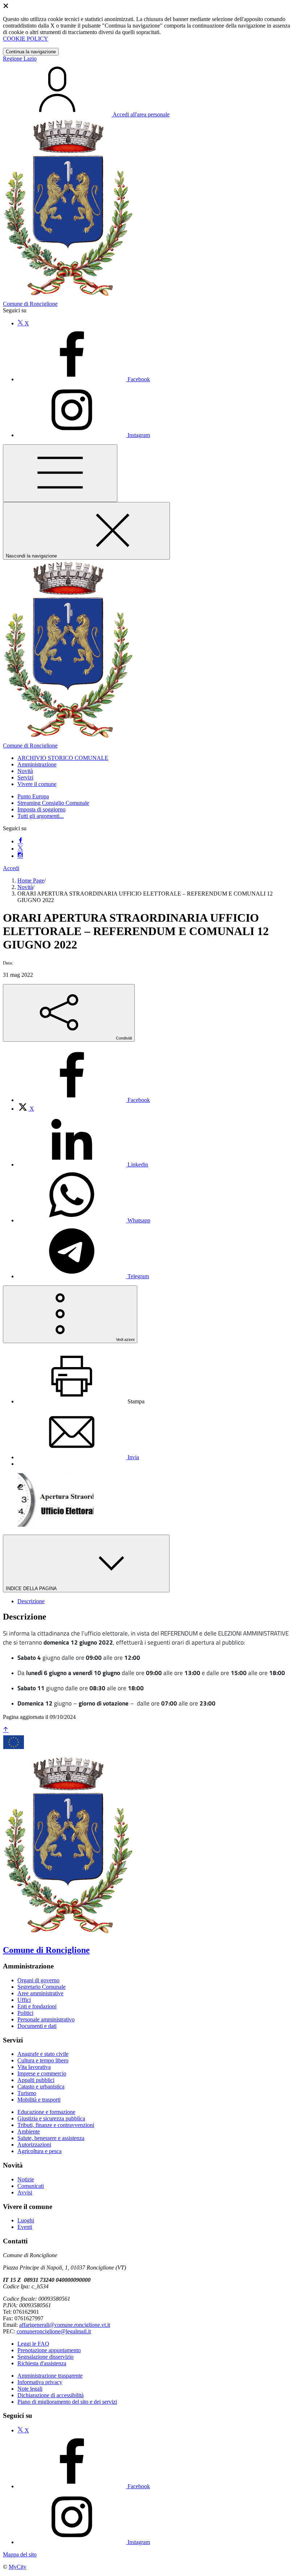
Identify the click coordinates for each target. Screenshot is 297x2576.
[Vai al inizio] (6, 1730)
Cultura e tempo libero (43, 2060)
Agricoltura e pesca (39, 2151)
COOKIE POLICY (26, 39)
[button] (63, 758)
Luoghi (26, 2220)
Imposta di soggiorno (41, 809)
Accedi (11, 868)
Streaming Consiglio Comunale (53, 803)
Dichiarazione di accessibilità (51, 2395)
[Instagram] (20, 856)
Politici (25, 2013)
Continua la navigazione (31, 52)
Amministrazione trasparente (50, 2376)
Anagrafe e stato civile (43, 2054)
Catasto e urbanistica (41, 2087)
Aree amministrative (40, 1993)
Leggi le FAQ (33, 2344)
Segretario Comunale (41, 1987)
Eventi (25, 2227)
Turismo (27, 2093)
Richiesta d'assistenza (42, 2363)
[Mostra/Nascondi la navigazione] (60, 473)
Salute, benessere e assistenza (51, 2138)
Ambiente (29, 2131)
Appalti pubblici (36, 2080)
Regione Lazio (20, 59)
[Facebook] (20, 841)
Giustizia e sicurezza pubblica (51, 2118)
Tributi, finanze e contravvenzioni (56, 2125)
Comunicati (31, 2186)
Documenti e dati (37, 2026)
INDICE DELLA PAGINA (32, 1589)
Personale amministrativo (46, 2019)
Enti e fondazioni (37, 2006)
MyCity (18, 2567)
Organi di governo (38, 1980)
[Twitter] (20, 849)
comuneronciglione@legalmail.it (54, 2331)
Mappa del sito (20, 2554)
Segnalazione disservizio (45, 2357)
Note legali (30, 2389)
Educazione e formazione (46, 2112)
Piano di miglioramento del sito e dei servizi (67, 2402)
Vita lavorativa (34, 2067)
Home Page (31, 880)
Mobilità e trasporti (39, 2100)
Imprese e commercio (42, 2073)
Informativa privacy (40, 2382)
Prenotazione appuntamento (49, 2350)
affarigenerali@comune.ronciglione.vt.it (65, 2325)
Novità (25, 887)
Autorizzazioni (34, 2145)
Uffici (24, 2000)
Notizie (26, 2179)
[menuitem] (84, 1100)
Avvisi (25, 2192)
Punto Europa (33, 796)
